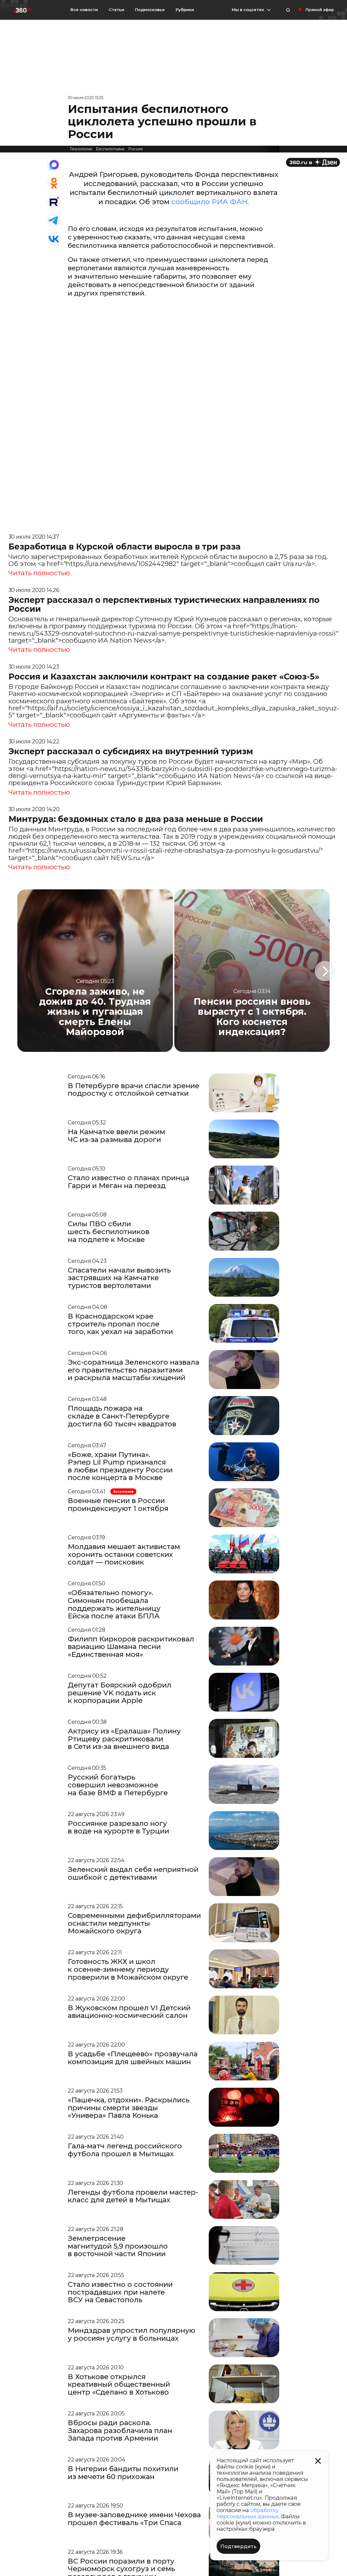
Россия (135, 149)
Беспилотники (110, 149)
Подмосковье (150, 10)
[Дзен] (313, 162)
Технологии (81, 149)
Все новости (84, 10)
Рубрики (185, 10)
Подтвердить (238, 2546)
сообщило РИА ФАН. (210, 202)
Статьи (116, 10)
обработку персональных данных (248, 2513)
